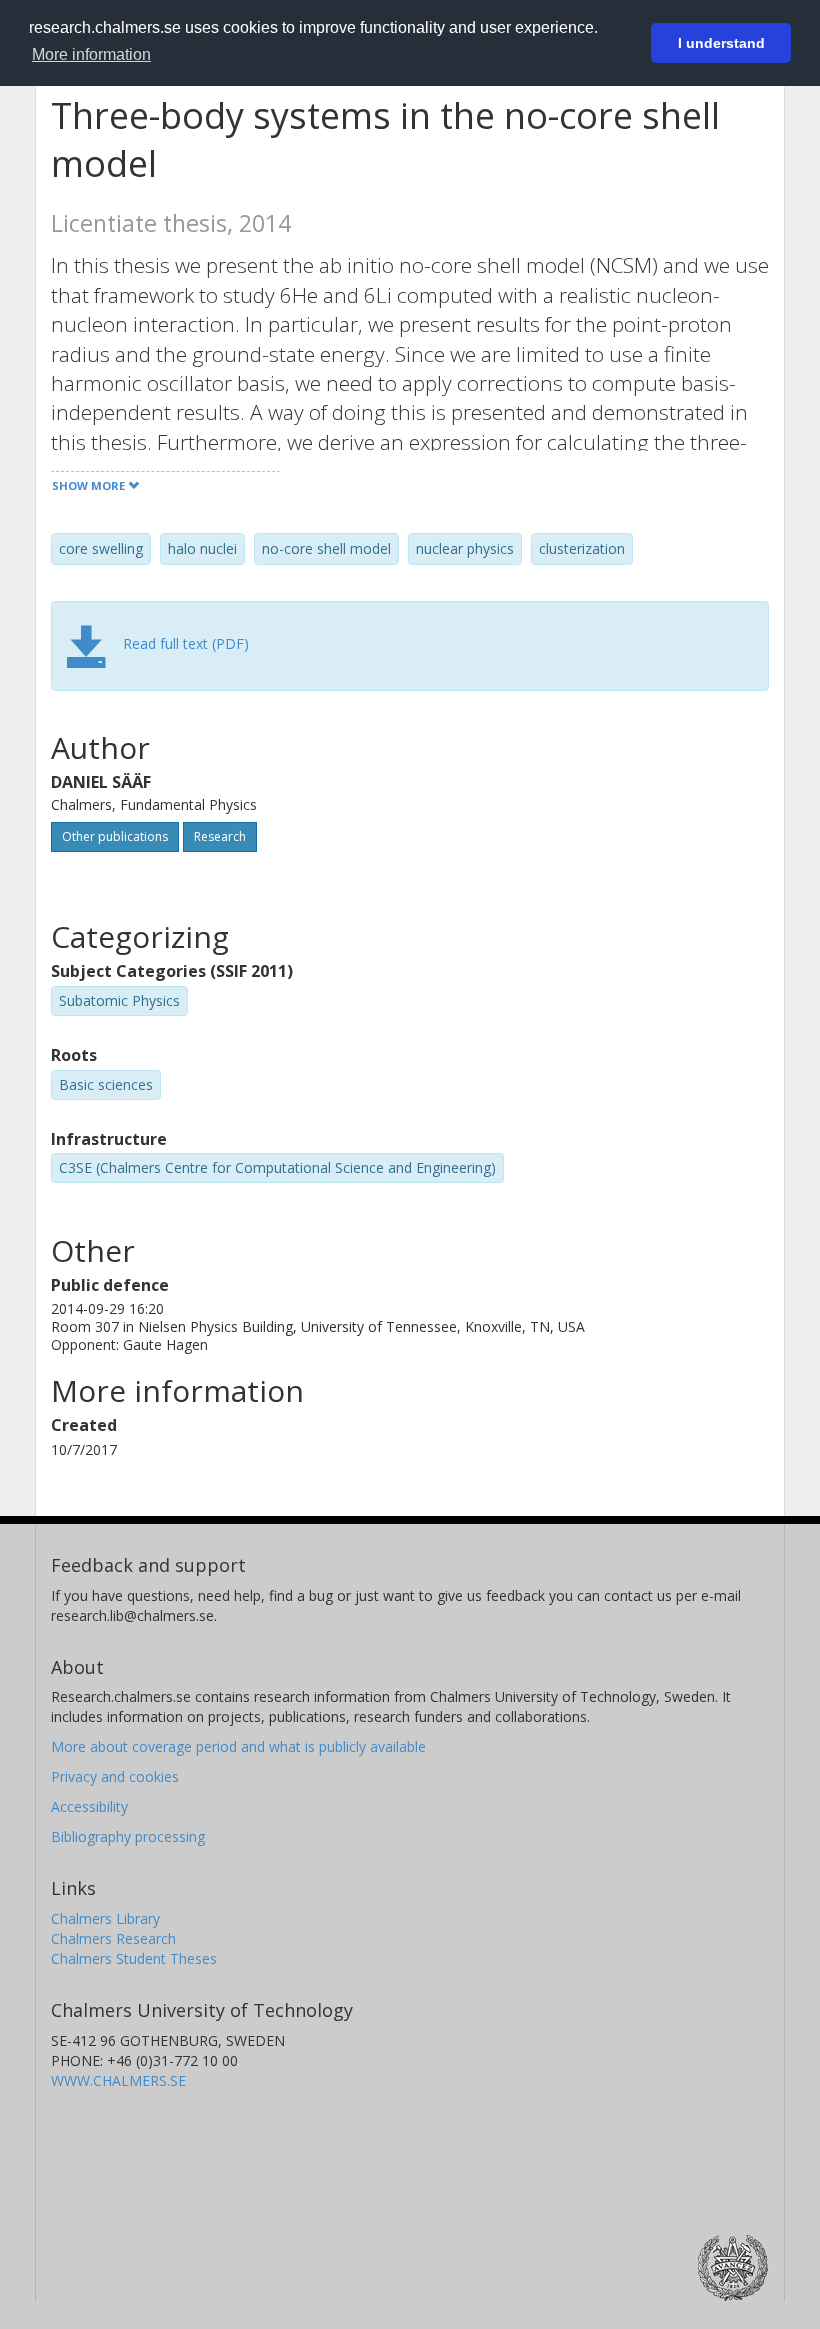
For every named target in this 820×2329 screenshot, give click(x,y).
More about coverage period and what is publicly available (238, 1746)
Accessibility (89, 1806)
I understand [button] (721, 43)
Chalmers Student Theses (134, 1958)
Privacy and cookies (115, 1776)
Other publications (115, 836)
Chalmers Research (113, 1938)
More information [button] (91, 54)
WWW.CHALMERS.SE (118, 2080)
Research (220, 836)
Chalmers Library (105, 1918)
